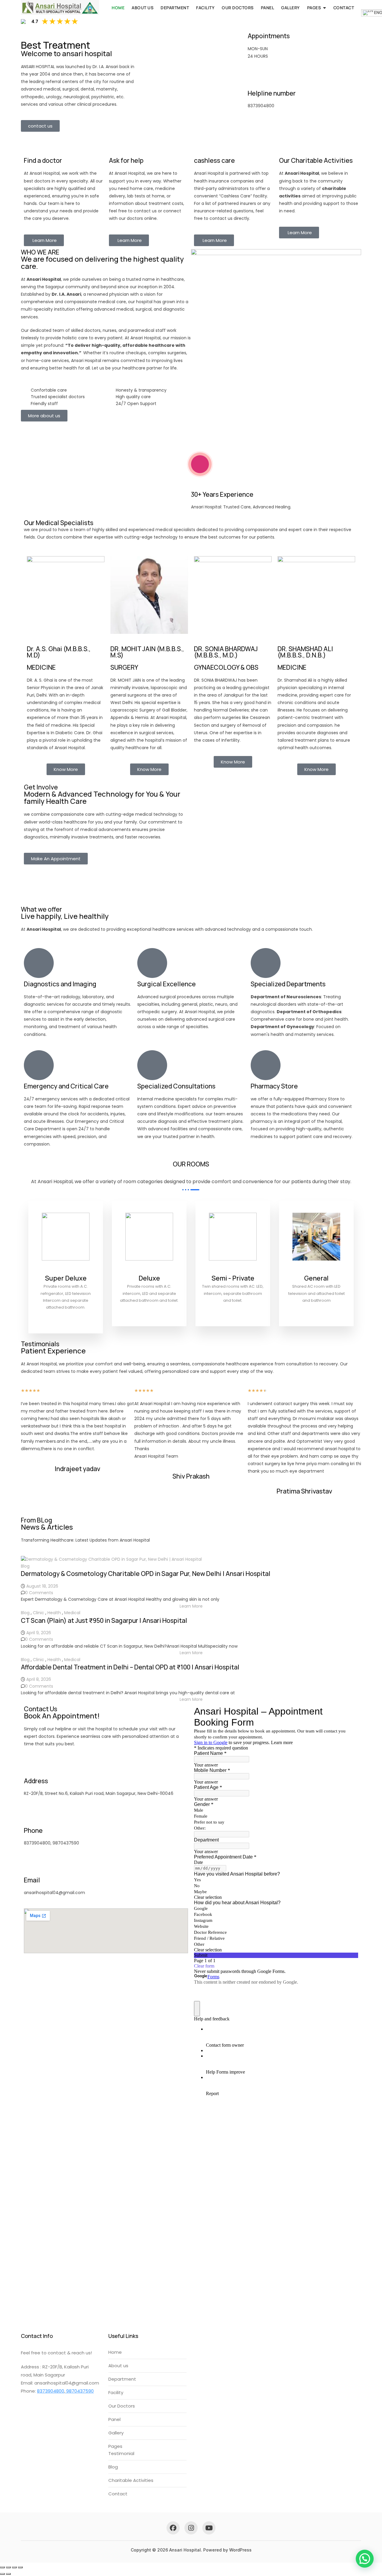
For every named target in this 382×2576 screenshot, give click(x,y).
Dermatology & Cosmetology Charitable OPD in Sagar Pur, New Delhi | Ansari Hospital (146, 1574)
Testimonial (121, 2453)
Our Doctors (238, 8)
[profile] (66, 1270)
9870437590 (79, 2391)
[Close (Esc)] (20, 2567)
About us (143, 8)
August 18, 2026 (42, 1586)
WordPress (240, 2550)
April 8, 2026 (39, 1679)
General (316, 1278)
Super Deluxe (66, 1278)
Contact (344, 8)
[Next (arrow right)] (8, 2574)
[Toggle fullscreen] (8, 2567)
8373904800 (51, 2391)
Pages (314, 8)
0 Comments (39, 1593)
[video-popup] (200, 464)
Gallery (291, 8)
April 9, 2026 (39, 1633)
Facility (205, 8)
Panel (268, 8)
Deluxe (149, 1278)
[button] (191, 1606)
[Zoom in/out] (2, 2567)
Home (118, 8)
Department (175, 8)
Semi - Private (233, 1278)
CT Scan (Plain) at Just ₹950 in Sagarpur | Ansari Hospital (104, 1620)
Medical (72, 1613)
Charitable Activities (131, 2480)
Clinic (38, 1613)
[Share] (14, 2567)
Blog (25, 1566)
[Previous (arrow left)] (2, 2574)
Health (54, 1613)
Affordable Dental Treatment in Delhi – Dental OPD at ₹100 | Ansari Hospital (130, 1667)
